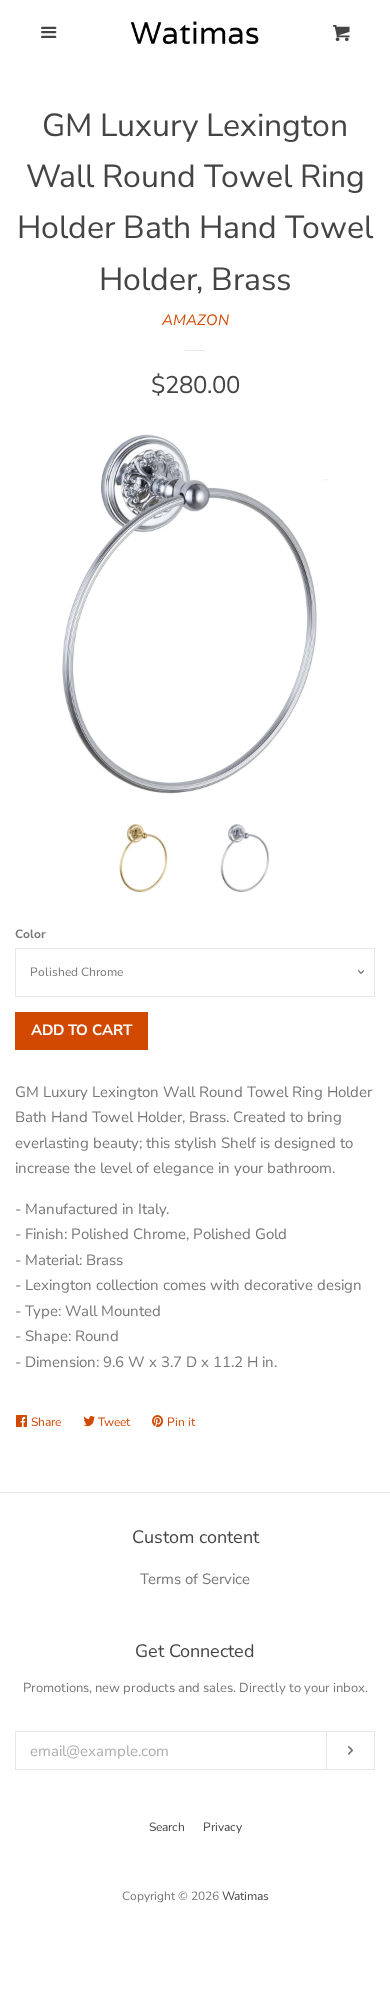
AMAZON (195, 320)
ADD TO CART (81, 1030)
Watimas (245, 1896)
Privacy (222, 1827)
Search (167, 1827)
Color (30, 934)
